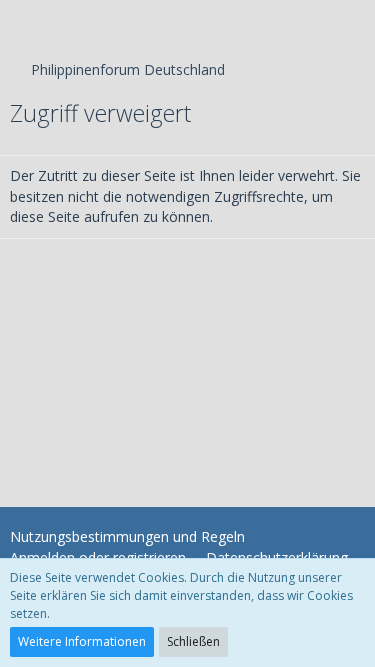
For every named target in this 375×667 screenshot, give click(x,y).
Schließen (193, 641)
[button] (26, 25)
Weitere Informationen (82, 641)
